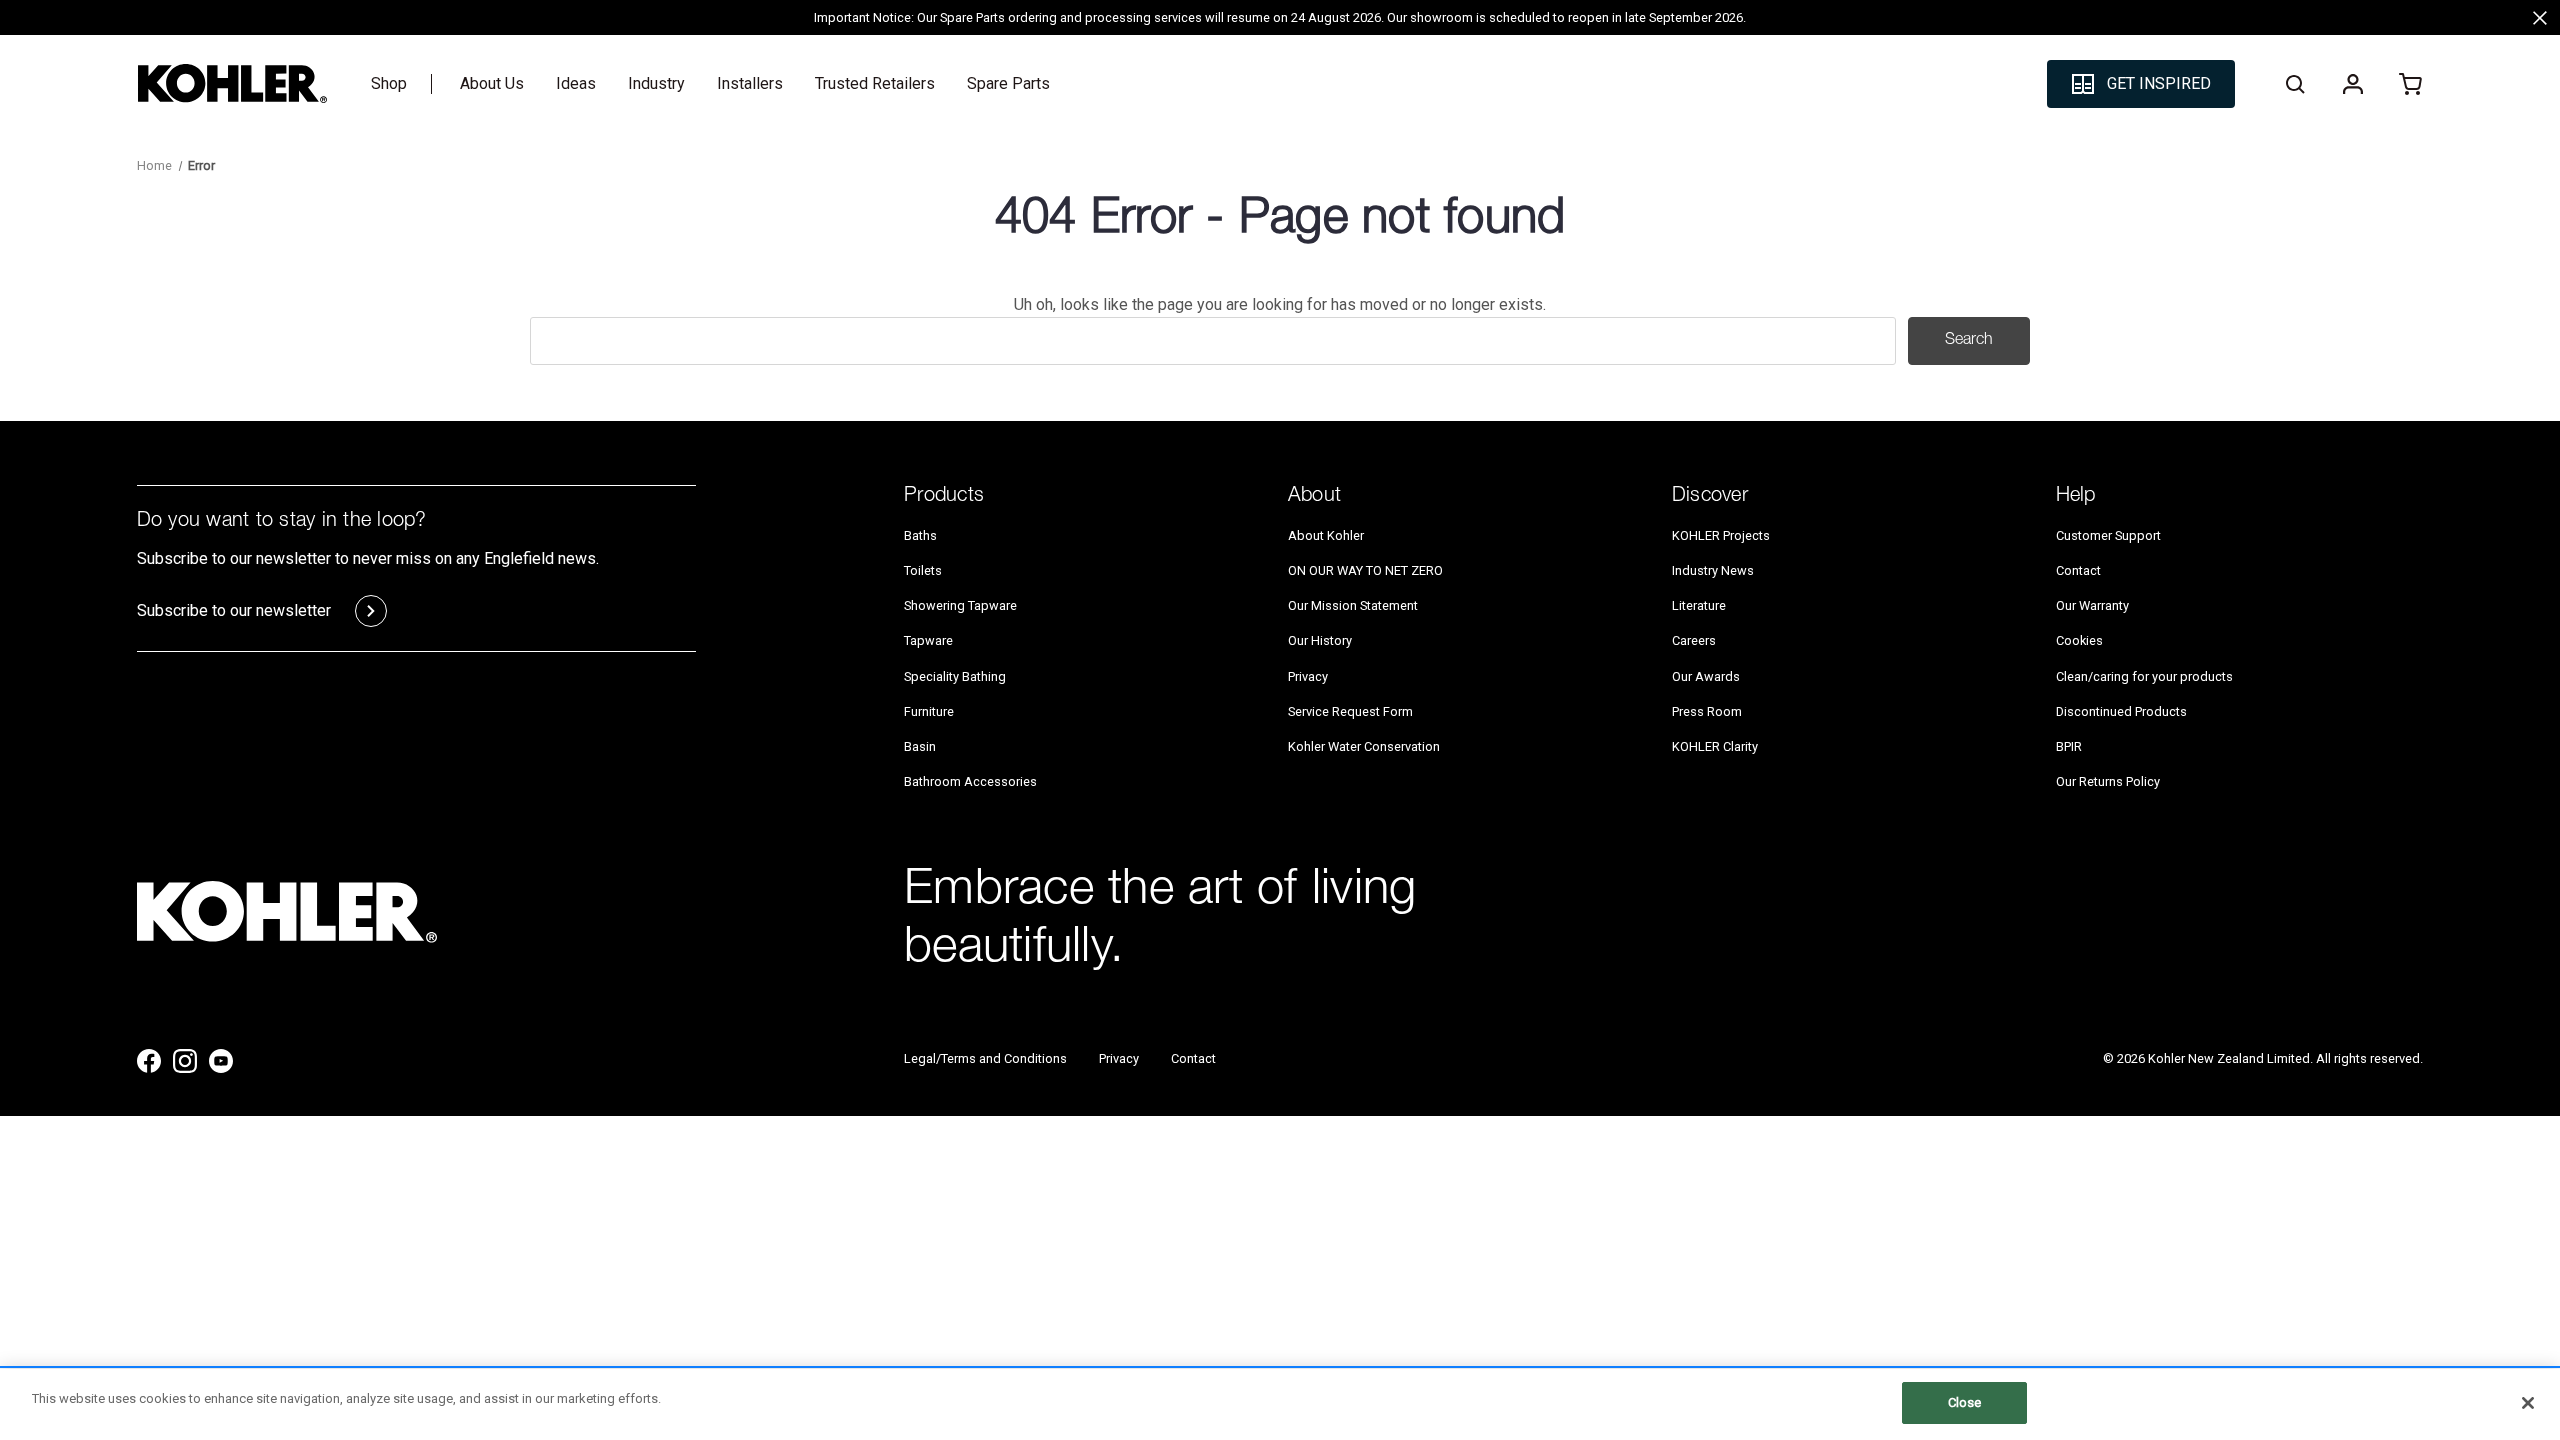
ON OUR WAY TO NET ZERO (1365, 570)
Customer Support (2108, 535)
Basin (920, 746)
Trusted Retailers (875, 83)
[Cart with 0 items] (2411, 84)
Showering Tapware (960, 605)
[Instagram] (185, 1061)
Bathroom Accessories (970, 781)
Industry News (1713, 570)
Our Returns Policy (2108, 781)
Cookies (2079, 640)
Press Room (1707, 711)
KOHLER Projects (1721, 535)
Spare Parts (1008, 83)
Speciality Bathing (955, 676)
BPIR (2069, 746)
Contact (2078, 570)
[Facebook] (149, 1061)
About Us (492, 83)
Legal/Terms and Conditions (985, 1058)
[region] (1280, 1404)
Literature (1699, 605)
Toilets (923, 570)
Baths (920, 535)
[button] (2141, 84)
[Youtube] (221, 1061)
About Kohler (1326, 535)
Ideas (576, 83)
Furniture (929, 711)
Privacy (1308, 676)
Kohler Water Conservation (1364, 746)
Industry (656, 83)
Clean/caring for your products (2144, 676)
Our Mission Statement (1353, 605)
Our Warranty (2092, 605)
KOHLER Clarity (1715, 746)
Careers (1694, 640)
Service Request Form (1350, 711)
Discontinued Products (2121, 711)
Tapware (928, 640)
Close (1965, 1402)
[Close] (2528, 1403)
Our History (1320, 640)
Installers (750, 83)
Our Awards (1706, 676)
